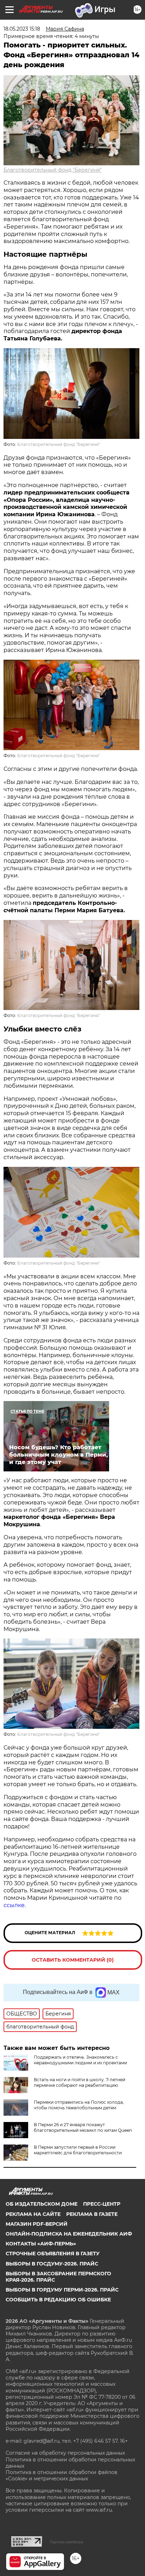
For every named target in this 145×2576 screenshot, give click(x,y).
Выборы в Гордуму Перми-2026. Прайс (62, 2290)
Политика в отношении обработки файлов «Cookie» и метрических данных (62, 2475)
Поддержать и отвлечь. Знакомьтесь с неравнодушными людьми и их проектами (80, 2060)
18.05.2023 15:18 (22, 29)
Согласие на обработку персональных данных (65, 2453)
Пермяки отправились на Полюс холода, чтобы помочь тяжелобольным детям (79, 2105)
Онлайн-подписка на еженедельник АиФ (69, 2234)
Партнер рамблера (66, 2542)
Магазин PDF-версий (37, 2224)
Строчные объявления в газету (53, 2254)
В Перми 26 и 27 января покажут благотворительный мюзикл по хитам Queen (83, 2127)
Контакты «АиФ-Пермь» (41, 2244)
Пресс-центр (102, 2204)
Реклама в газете (92, 2214)
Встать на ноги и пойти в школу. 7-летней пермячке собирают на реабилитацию (80, 2082)
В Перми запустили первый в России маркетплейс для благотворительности (78, 2150)
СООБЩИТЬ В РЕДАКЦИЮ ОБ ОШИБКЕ (58, 2300)
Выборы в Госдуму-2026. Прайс (52, 2264)
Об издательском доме (42, 2204)
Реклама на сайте (33, 2214)
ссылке (14, 1905)
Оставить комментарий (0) (73, 1960)
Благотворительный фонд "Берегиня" (53, 170)
